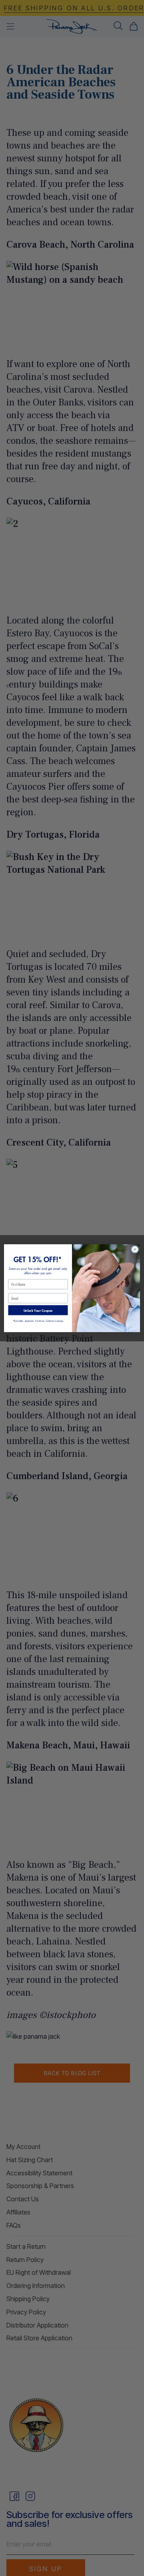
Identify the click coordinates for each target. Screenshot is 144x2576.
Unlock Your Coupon (38, 1310)
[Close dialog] (135, 1249)
